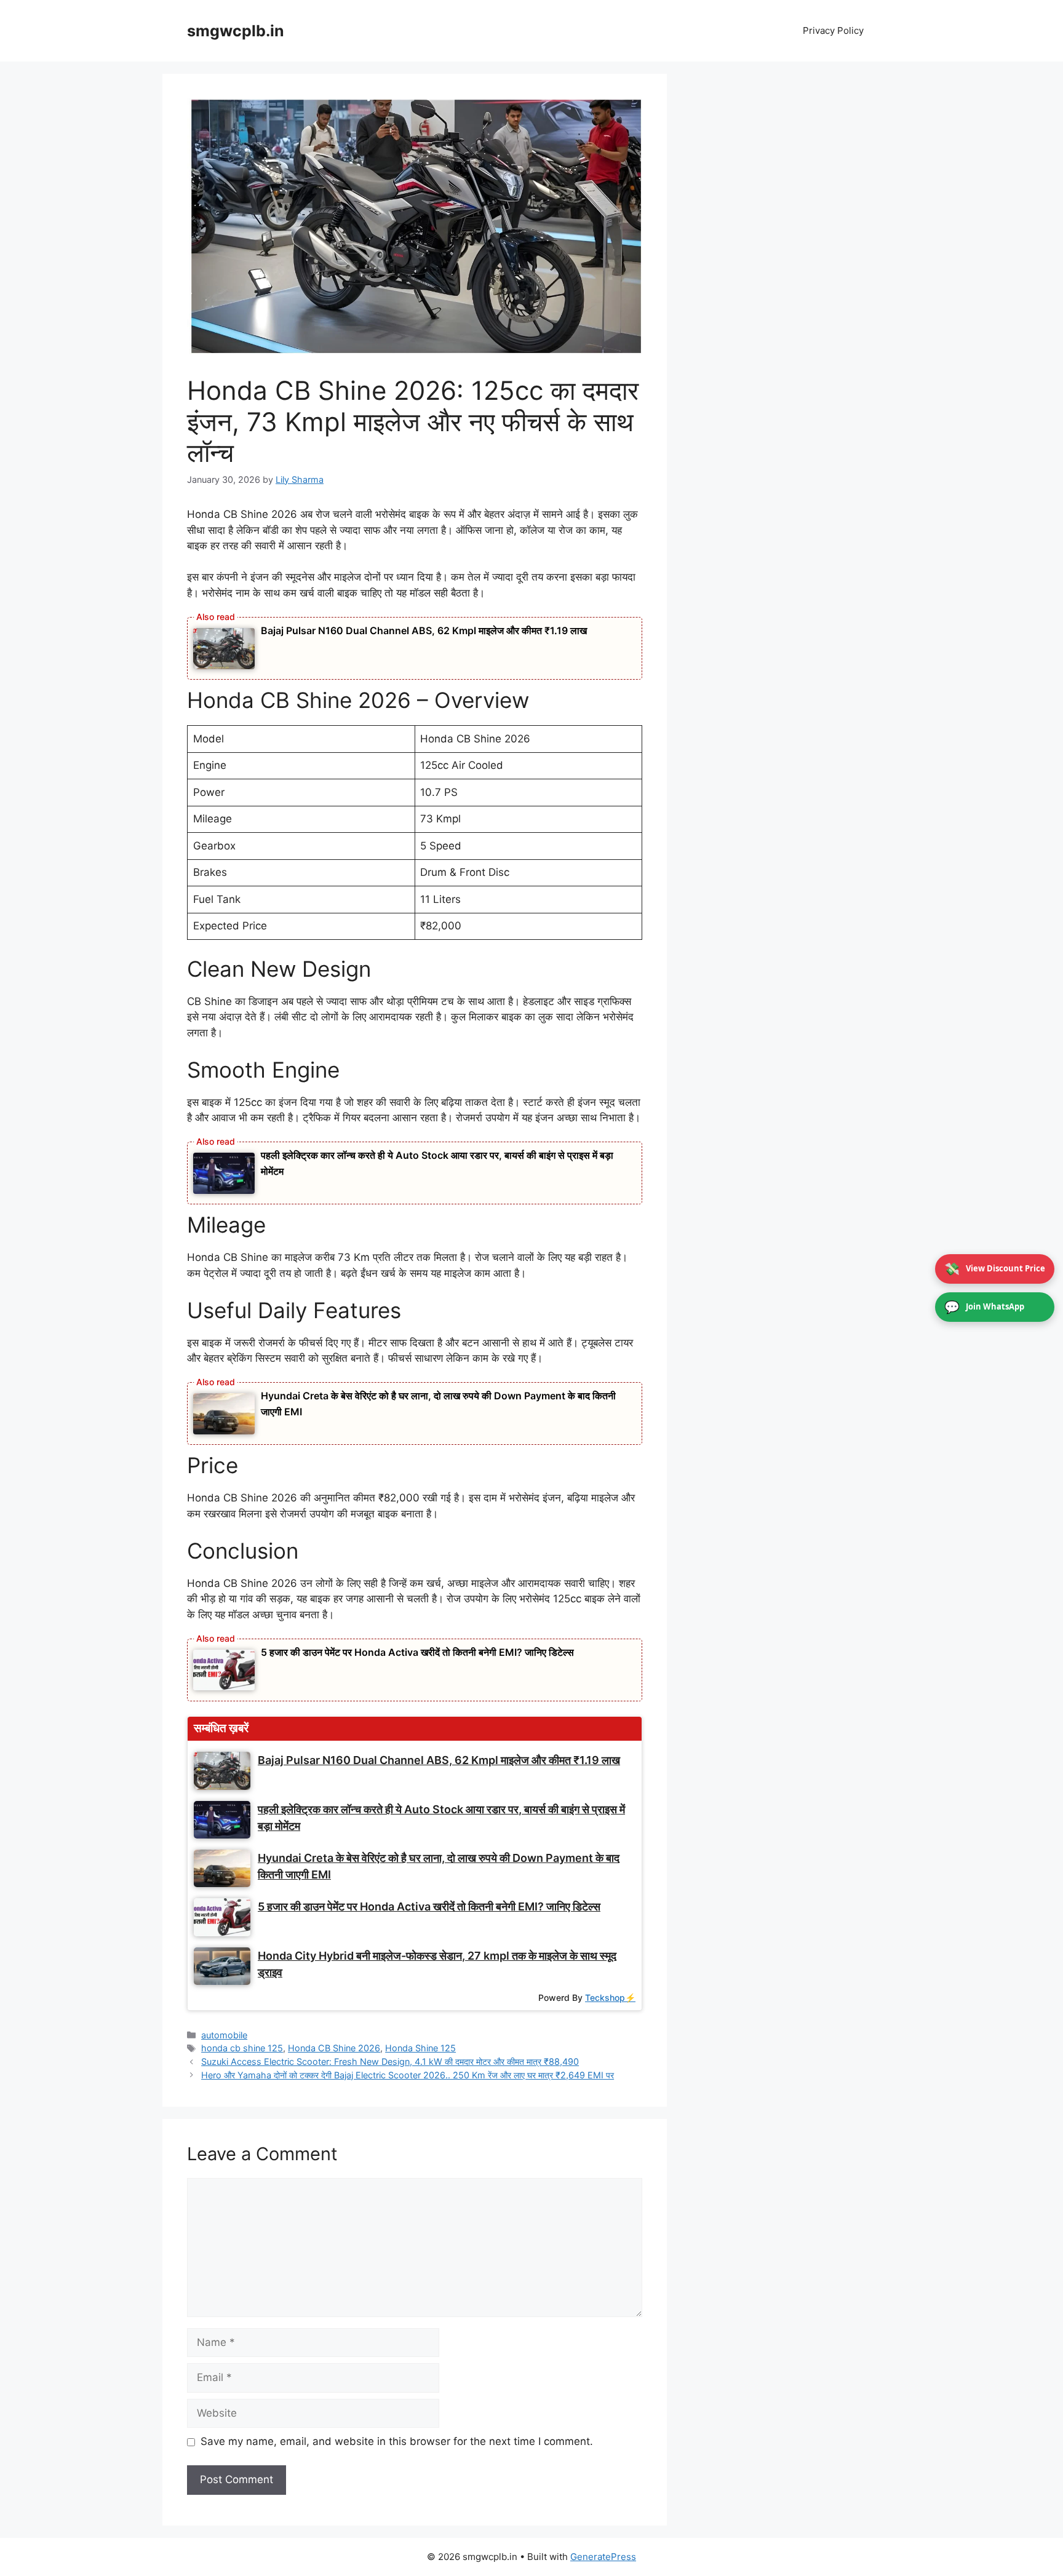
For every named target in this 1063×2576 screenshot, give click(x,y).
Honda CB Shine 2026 (334, 2048)
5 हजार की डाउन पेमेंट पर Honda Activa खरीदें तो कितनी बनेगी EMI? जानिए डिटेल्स (417, 1652)
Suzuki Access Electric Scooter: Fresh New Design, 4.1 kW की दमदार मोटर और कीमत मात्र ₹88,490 (390, 2061)
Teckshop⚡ (610, 1998)
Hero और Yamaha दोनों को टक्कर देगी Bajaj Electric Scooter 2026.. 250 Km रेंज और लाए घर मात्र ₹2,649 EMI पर (408, 2075)
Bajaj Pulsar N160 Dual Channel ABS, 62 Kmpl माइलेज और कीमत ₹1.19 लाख (424, 630)
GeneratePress (603, 2557)
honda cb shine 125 (242, 2048)
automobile (224, 2035)
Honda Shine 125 (420, 2048)
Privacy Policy (833, 30)
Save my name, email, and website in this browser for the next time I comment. (397, 2441)
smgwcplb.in (236, 31)
